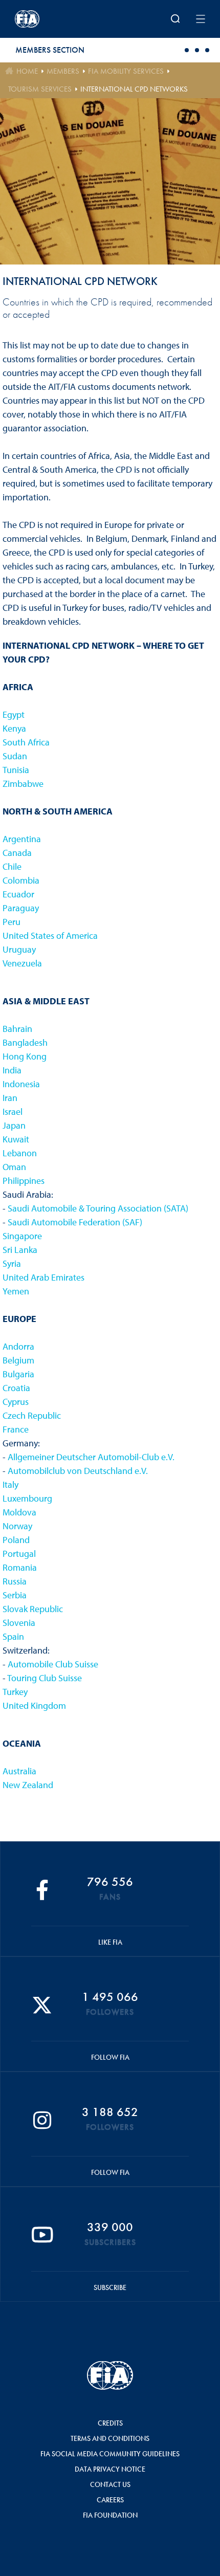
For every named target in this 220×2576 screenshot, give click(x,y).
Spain (13, 1636)
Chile (12, 866)
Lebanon (20, 1153)
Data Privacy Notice (110, 2469)
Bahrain (17, 1029)
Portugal (19, 1554)
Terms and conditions (110, 2438)
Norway (17, 1526)
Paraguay (21, 908)
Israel (13, 1111)
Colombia (21, 880)
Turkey (15, 1692)
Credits (110, 2423)
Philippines (24, 1181)
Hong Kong (25, 1056)
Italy (10, 1484)
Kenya (14, 728)
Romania (20, 1567)
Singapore (22, 1236)
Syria (12, 1263)
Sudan (15, 756)
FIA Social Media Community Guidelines (110, 2454)
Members (63, 71)
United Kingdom (34, 1705)
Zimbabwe (23, 784)
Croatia (16, 1388)
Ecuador (18, 894)
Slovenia (19, 1623)
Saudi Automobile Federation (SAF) (75, 1222)
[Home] (50, 19)
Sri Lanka (20, 1250)
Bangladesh (25, 1042)
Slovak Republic (33, 1609)
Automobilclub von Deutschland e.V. (78, 1471)
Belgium (18, 1360)
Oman (14, 1167)
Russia (15, 1581)
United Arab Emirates (43, 1277)
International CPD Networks (134, 89)
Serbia (15, 1595)
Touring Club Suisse (45, 1678)
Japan (14, 1125)
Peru (12, 922)
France (16, 1429)
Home (27, 71)
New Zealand (28, 1785)
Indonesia (21, 1084)
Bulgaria (18, 1374)
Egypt (14, 714)
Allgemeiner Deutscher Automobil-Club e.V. (91, 1457)
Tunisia (16, 770)
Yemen (16, 1291)
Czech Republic (32, 1415)
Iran (10, 1098)
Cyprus (16, 1402)
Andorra (18, 1346)
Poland (16, 1540)
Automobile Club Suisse (53, 1664)
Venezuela (22, 963)
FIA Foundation (110, 2515)
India (12, 1070)
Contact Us (110, 2484)
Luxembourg (27, 1498)
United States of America (50, 935)
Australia (19, 1771)
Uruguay (19, 949)
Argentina (22, 839)
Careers (110, 2500)
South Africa (26, 742)
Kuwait (16, 1139)
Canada (17, 853)
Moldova (19, 1512)
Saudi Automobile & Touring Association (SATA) (98, 1208)
